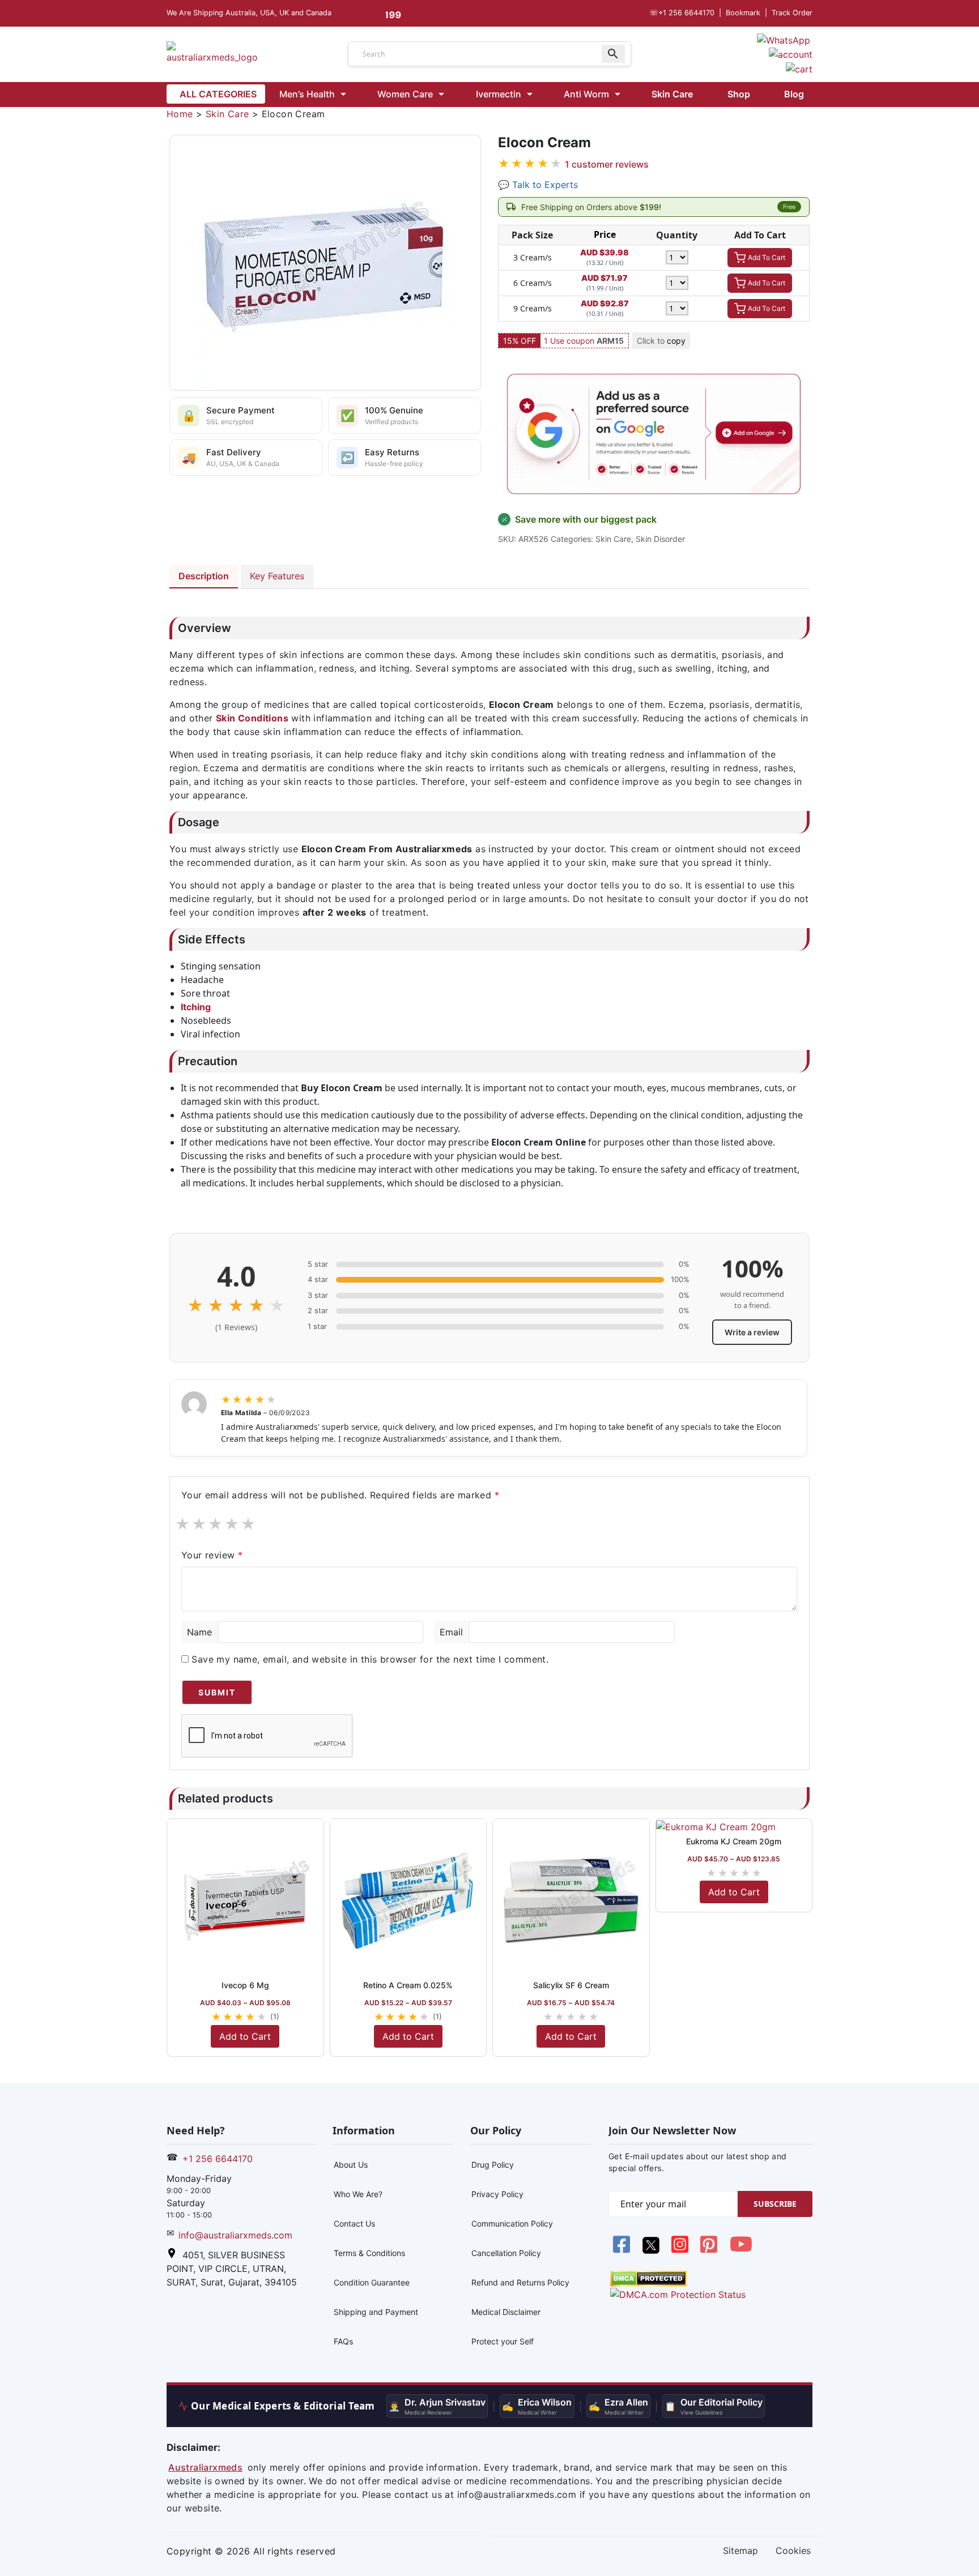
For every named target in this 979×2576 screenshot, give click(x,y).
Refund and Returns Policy (520, 2282)
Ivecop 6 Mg (245, 1985)
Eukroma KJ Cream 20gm (734, 1841)
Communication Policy (512, 2223)
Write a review (752, 1332)
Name (199, 1632)
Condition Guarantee (372, 2282)
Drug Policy (493, 2165)
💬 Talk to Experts (538, 185)
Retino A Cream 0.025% (408, 1985)
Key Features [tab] (277, 576)
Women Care (405, 94)
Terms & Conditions (369, 2253)
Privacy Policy (497, 2194)
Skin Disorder (660, 539)
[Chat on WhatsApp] (784, 39)
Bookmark (743, 13)
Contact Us (354, 2223)
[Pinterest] (710, 2250)
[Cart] (799, 68)
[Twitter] (652, 2250)
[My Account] (791, 54)
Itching (196, 1007)
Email (451, 1632)
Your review (212, 1555)
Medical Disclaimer (506, 2312)
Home (180, 114)
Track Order (792, 13)
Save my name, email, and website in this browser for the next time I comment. (370, 1659)
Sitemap (740, 2551)
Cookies (793, 2551)
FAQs (343, 2341)
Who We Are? (358, 2194)
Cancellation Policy (506, 2253)
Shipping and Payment (376, 2312)
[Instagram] (681, 2250)
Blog (794, 94)
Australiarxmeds (205, 2467)
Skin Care (672, 94)
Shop (739, 94)
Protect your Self (503, 2341)
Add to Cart (245, 2036)
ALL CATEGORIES (218, 94)
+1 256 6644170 (682, 13)
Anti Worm (586, 94)
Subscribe (775, 2204)
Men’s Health (307, 94)
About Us (351, 2165)
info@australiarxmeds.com (235, 2235)
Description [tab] (204, 576)
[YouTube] (741, 2250)
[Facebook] (623, 2250)
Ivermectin (499, 94)
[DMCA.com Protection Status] (648, 2278)
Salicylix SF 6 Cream (571, 1985)
